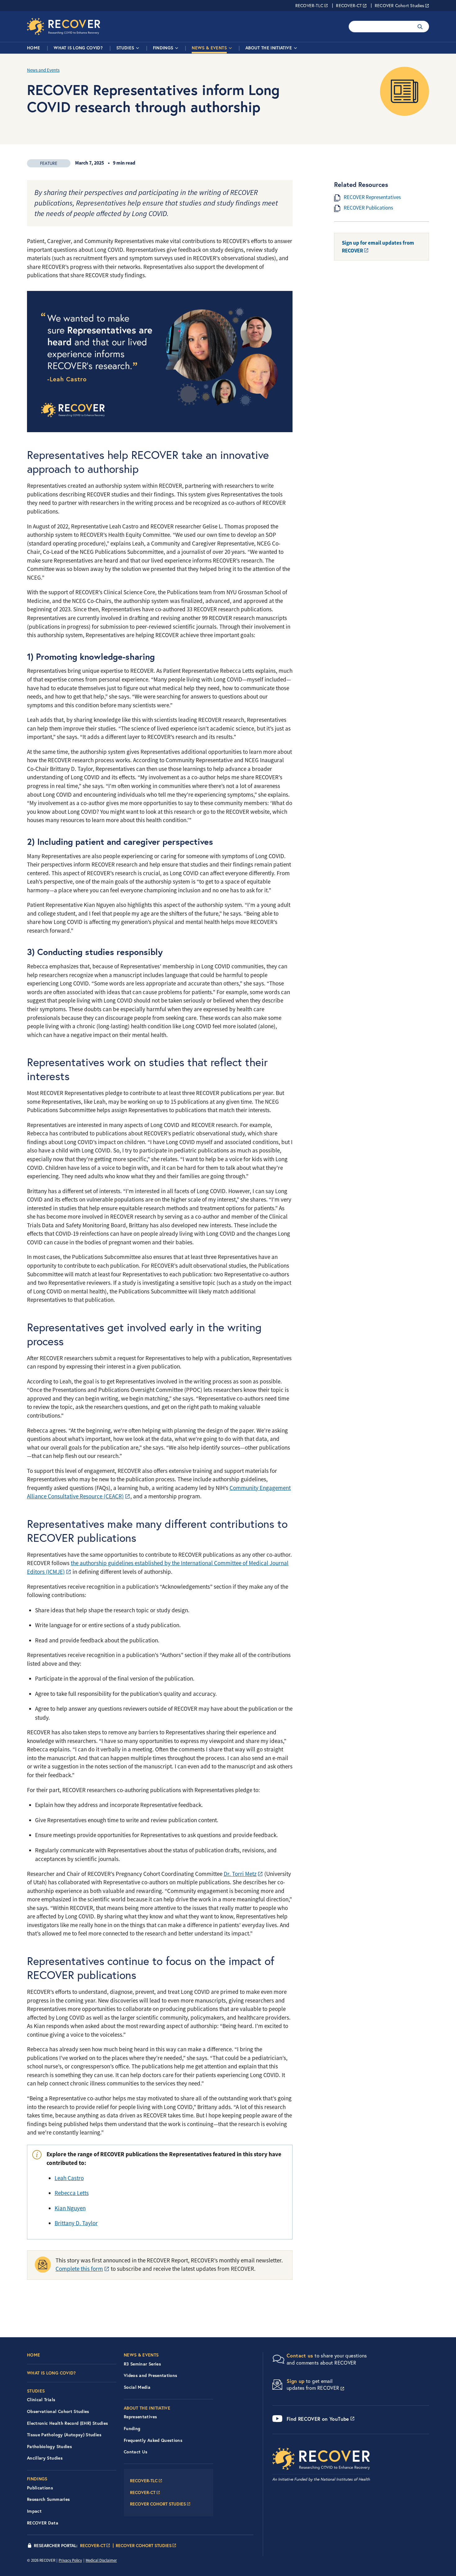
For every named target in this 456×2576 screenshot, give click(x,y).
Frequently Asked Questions (153, 2440)
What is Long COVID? (78, 48)
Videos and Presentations (150, 2375)
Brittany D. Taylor (76, 2223)
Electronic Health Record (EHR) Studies (67, 2423)
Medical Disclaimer (101, 2560)
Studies (125, 48)
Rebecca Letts (72, 2193)
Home (34, 48)
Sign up (296, 2381)
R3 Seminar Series (142, 2364)
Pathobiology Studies (49, 2447)
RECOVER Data (43, 2523)
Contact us (300, 2355)
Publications (40, 2488)
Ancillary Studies (45, 2458)
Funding (132, 2429)
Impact (34, 2511)
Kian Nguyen (70, 2208)
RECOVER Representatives (372, 197)
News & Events (209, 48)
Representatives (140, 2417)
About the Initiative (269, 48)
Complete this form (79, 2269)
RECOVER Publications (368, 208)
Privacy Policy (70, 2560)
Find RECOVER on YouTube (318, 2419)
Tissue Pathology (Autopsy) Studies (64, 2435)
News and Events (43, 70)
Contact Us (136, 2452)
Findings (163, 48)
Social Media (137, 2387)
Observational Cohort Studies (58, 2411)
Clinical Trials (41, 2400)
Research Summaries (48, 2499)
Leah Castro (69, 2178)
